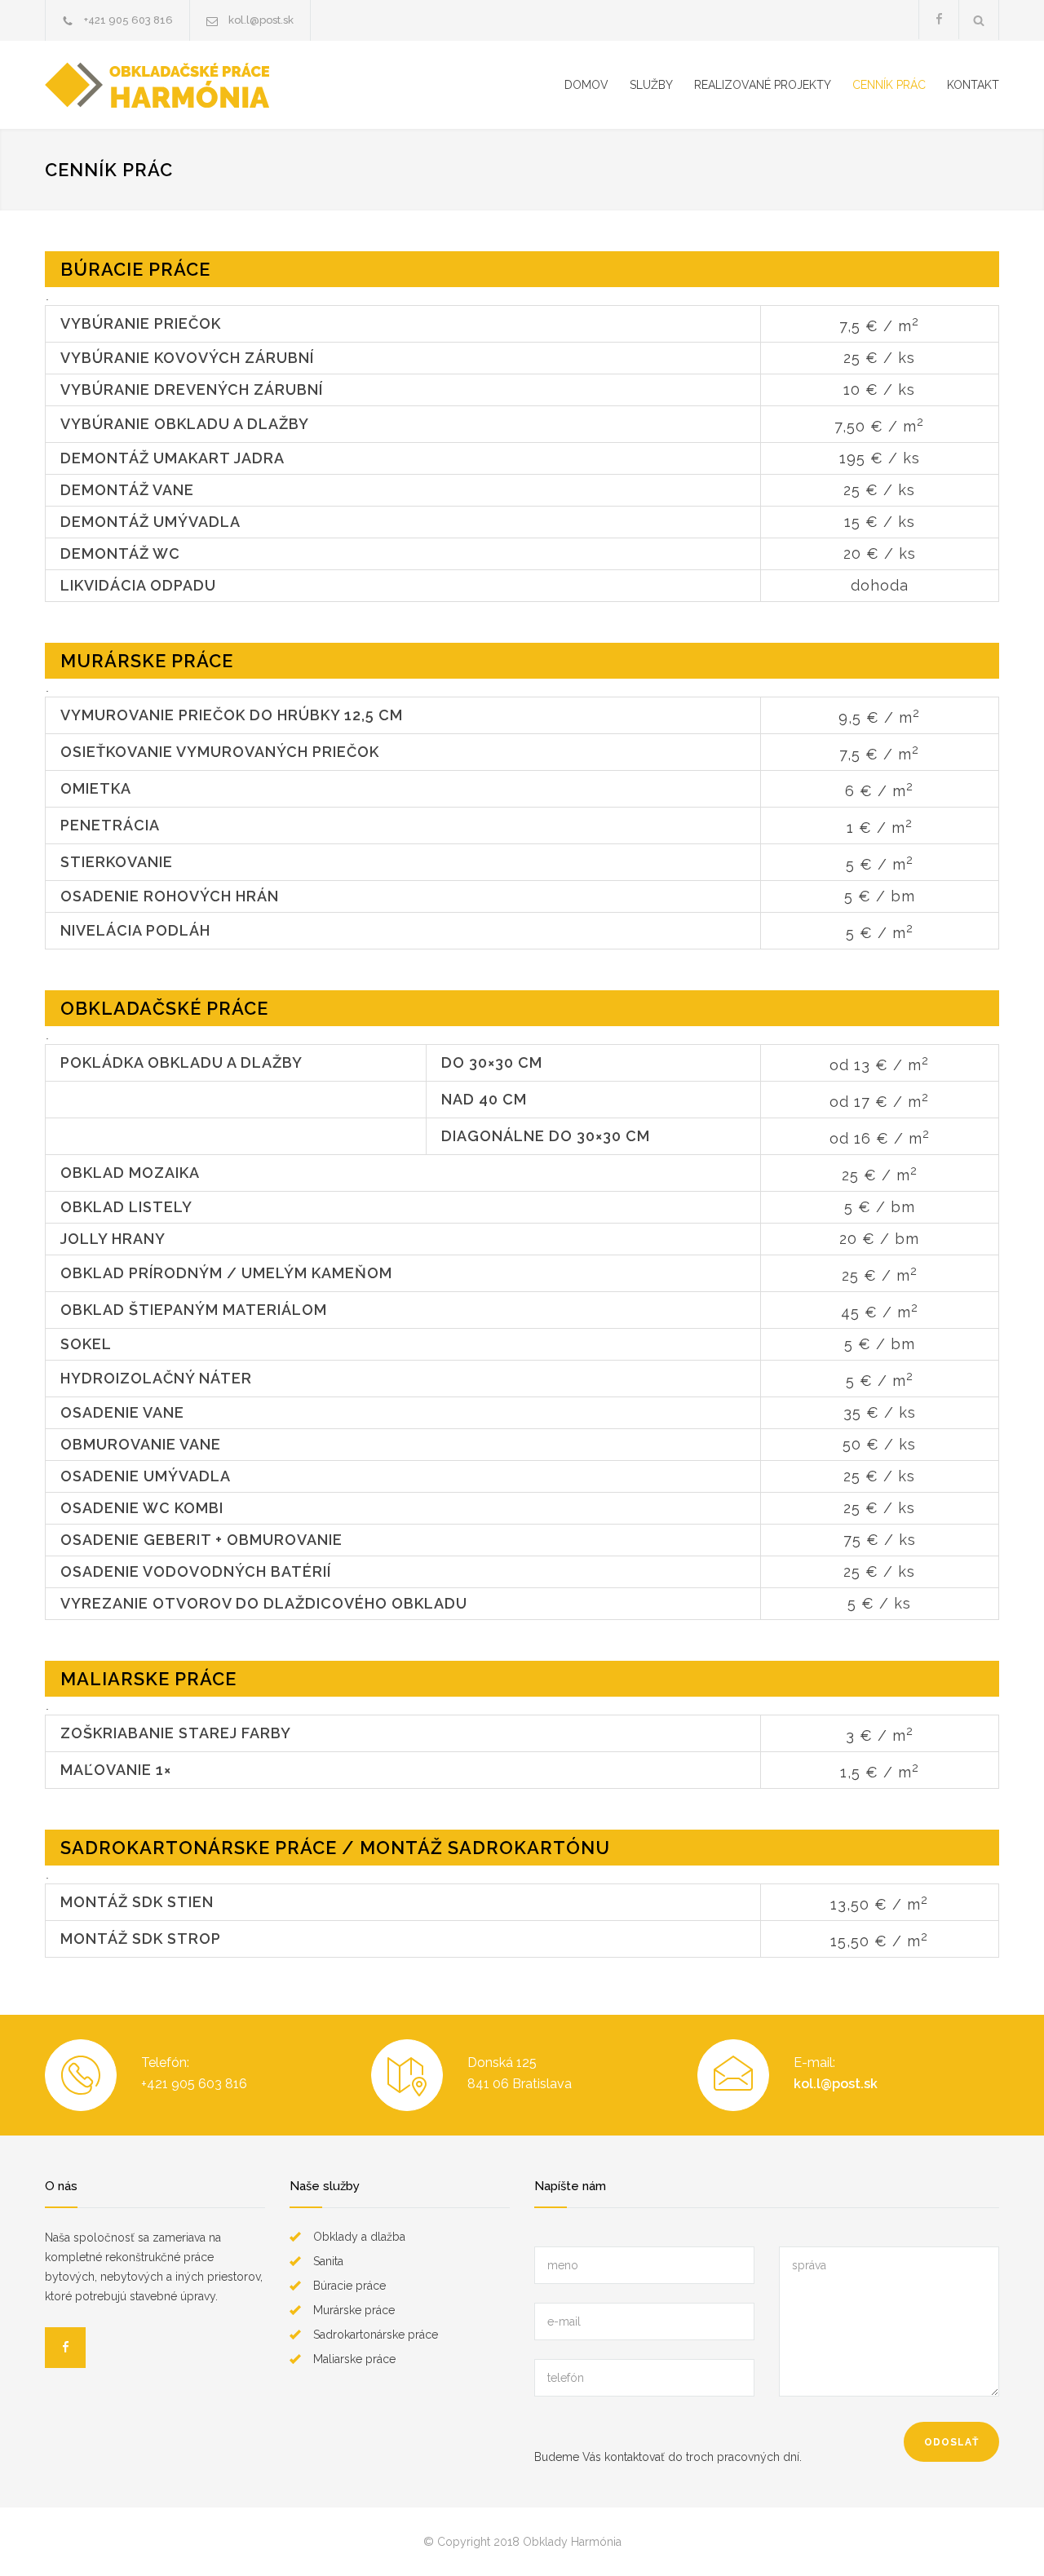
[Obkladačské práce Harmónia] (218, 85)
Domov (586, 85)
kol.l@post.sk (261, 20)
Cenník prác (889, 85)
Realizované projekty (763, 85)
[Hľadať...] (979, 20)
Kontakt (973, 85)
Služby (651, 85)
